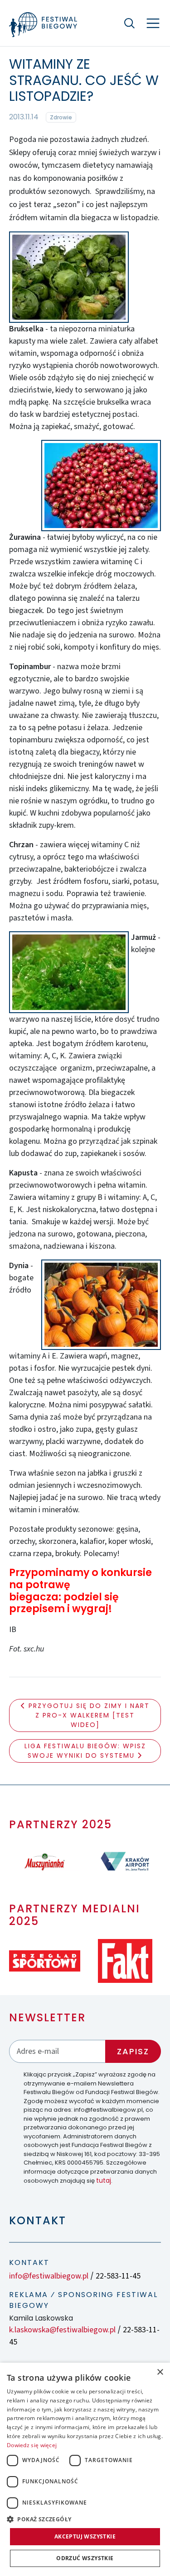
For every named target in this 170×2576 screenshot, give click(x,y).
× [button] (160, 2372)
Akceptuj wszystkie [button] (85, 2536)
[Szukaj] (129, 23)
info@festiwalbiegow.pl (49, 2276)
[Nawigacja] (153, 23)
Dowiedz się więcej (32, 2445)
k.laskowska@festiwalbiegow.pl (62, 2330)
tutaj (104, 2180)
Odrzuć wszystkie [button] (85, 2558)
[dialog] (85, 2469)
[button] (85, 2519)
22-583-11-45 (118, 2276)
